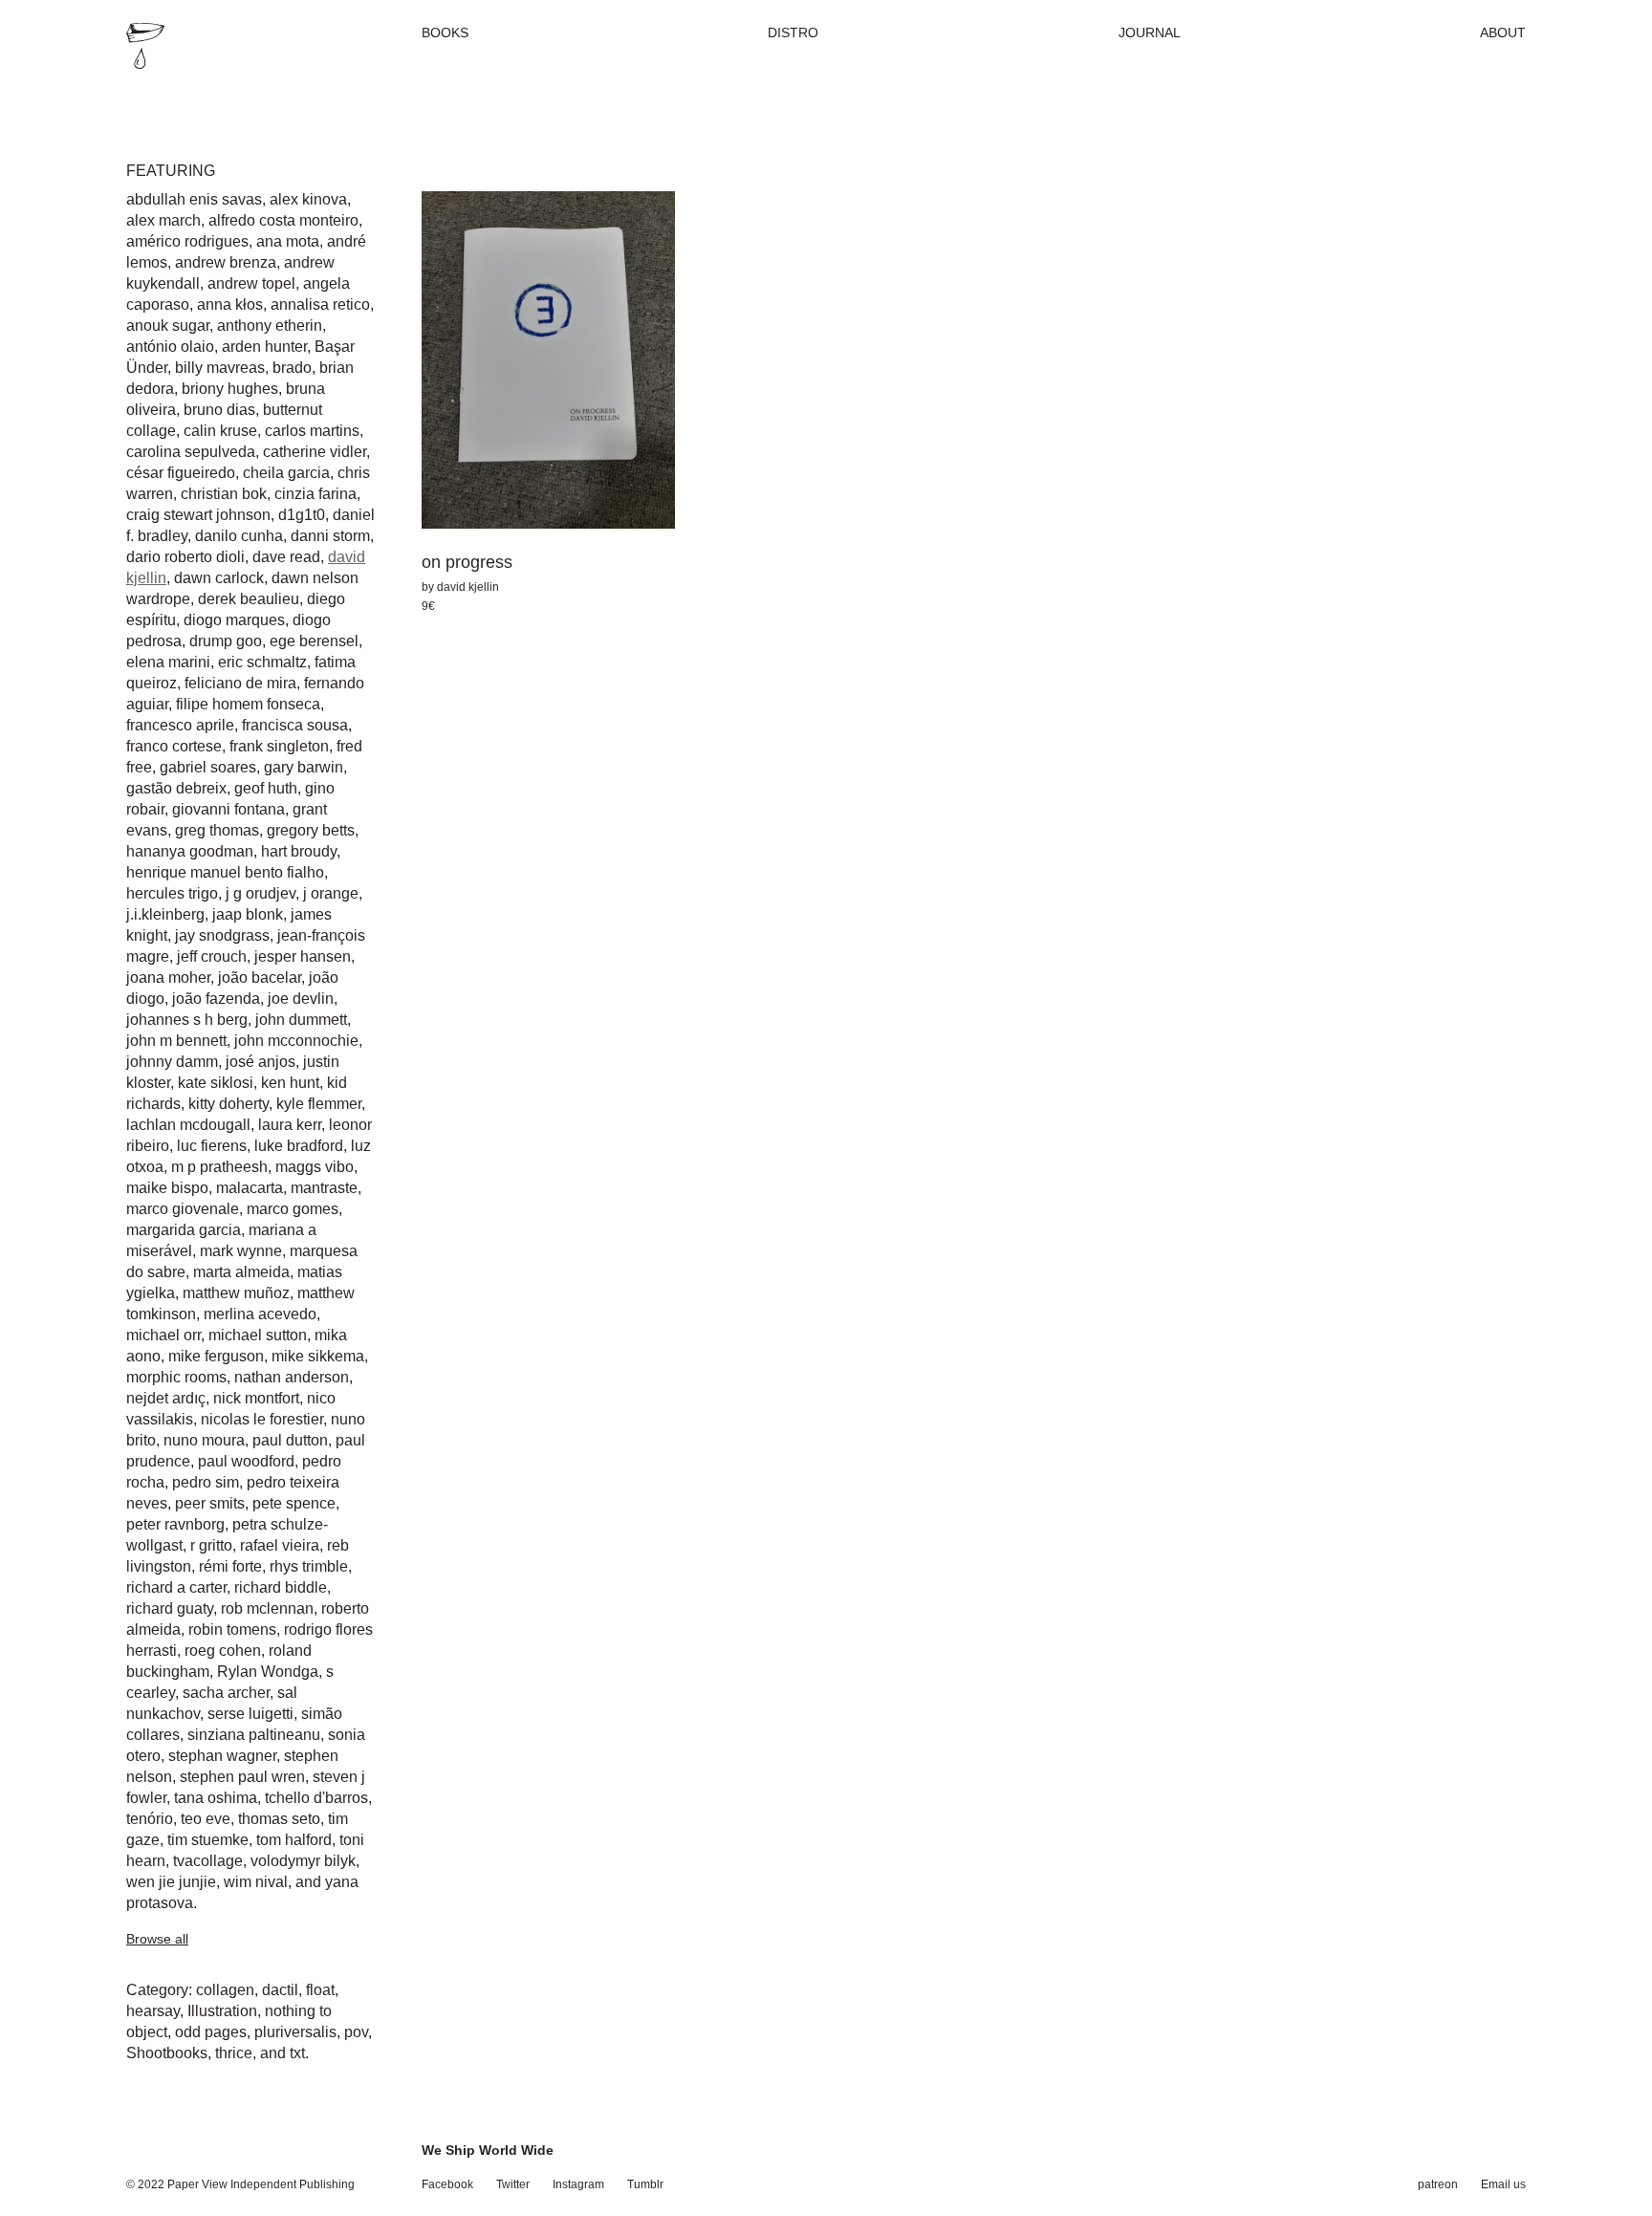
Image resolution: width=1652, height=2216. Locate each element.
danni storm (330, 536)
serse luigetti (250, 1714)
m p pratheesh (219, 1167)
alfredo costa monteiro (283, 220)
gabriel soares (208, 767)
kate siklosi (216, 1083)
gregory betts (311, 830)
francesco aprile (180, 725)
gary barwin (304, 767)
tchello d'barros (316, 1798)
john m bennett (176, 1041)
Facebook (447, 2184)
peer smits (210, 1503)
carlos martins (312, 431)
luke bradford (299, 1146)
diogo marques (234, 620)
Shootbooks (167, 2053)
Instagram (578, 2184)
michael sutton (258, 1335)
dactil (280, 1990)
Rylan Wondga (268, 1672)
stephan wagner (222, 1756)
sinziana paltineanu (254, 1735)
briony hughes (230, 389)
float (320, 1990)
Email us (1503, 2184)
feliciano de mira (240, 683)
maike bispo (167, 1188)
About (1503, 33)
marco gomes (293, 1209)
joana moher (168, 978)
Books (445, 33)
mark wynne (241, 1251)
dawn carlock (219, 578)
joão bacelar (260, 978)
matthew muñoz (236, 1293)
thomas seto (279, 1819)
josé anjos (261, 1062)
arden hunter (264, 347)
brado (292, 368)
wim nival (256, 1882)
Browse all (157, 1939)
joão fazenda (216, 999)
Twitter (513, 2184)
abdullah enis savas (194, 199)
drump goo (226, 641)
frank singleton (279, 746)
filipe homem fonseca (248, 704)
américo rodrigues (187, 241)
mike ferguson (216, 1356)
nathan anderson (292, 1377)
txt (297, 2053)
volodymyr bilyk (303, 1861)
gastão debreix (176, 788)
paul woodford (246, 1461)
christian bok (224, 494)
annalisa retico (320, 304)
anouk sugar (168, 326)
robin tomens (232, 1629)
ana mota (288, 241)
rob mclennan (267, 1608)
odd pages (211, 2032)
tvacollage (208, 1861)
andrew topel (251, 283)
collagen (225, 1990)
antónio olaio (170, 347)
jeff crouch (212, 956)
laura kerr (290, 1125)
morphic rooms (176, 1377)
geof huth (266, 788)
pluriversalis (295, 2032)
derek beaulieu (249, 599)
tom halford (294, 1840)
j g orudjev (261, 893)
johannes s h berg (187, 1020)
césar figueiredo (181, 473)
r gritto (211, 1545)
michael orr (163, 1335)
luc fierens (212, 1146)
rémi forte (230, 1566)
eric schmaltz (262, 662)
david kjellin (468, 587)
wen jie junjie (171, 1882)
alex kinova (308, 199)
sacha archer (226, 1693)
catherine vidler (315, 452)
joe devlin (301, 999)
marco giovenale (183, 1209)
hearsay (153, 2011)
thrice (234, 2053)
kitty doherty (228, 1104)
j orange (331, 893)
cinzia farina (315, 494)
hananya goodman (190, 851)
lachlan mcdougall (188, 1125)
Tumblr (645, 2184)
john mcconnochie (296, 1041)
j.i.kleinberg (165, 914)
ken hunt (290, 1083)
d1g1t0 (302, 515)
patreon (1438, 2184)
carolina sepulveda (191, 452)
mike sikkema (318, 1356)
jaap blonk (248, 914)
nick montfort (256, 1398)
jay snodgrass (222, 935)
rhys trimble (309, 1566)
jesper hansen (303, 956)
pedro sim (206, 1482)
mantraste (324, 1188)
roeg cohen (223, 1651)
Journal (1150, 33)
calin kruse (220, 431)
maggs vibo (315, 1167)
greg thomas (217, 830)
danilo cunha (239, 536)
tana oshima (216, 1798)
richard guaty (170, 1608)
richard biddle (281, 1587)
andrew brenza (226, 262)
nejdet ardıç (166, 1398)
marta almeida (241, 1272)
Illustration (222, 2011)
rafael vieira (280, 1545)
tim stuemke (208, 1840)
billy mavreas (220, 368)
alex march (163, 220)
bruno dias (219, 410)
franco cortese (174, 746)
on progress (467, 562)
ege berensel (314, 641)
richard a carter (176, 1587)
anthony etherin (270, 326)
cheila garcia (286, 473)
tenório (150, 1819)
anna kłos (230, 304)
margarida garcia (184, 1230)
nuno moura (204, 1440)
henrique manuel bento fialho (225, 872)
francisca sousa (295, 725)
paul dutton (290, 1440)
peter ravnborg (175, 1524)
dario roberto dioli (185, 557)
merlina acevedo (260, 1314)
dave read (286, 557)
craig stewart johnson (198, 515)
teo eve (206, 1819)
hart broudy (299, 851)
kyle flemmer (319, 1104)
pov (356, 2032)
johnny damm (172, 1062)
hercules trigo (172, 893)
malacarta (250, 1188)
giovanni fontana (228, 809)
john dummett (301, 1020)
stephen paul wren (242, 1777)
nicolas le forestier (262, 1419)
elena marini (168, 662)
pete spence (294, 1503)
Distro (793, 33)
